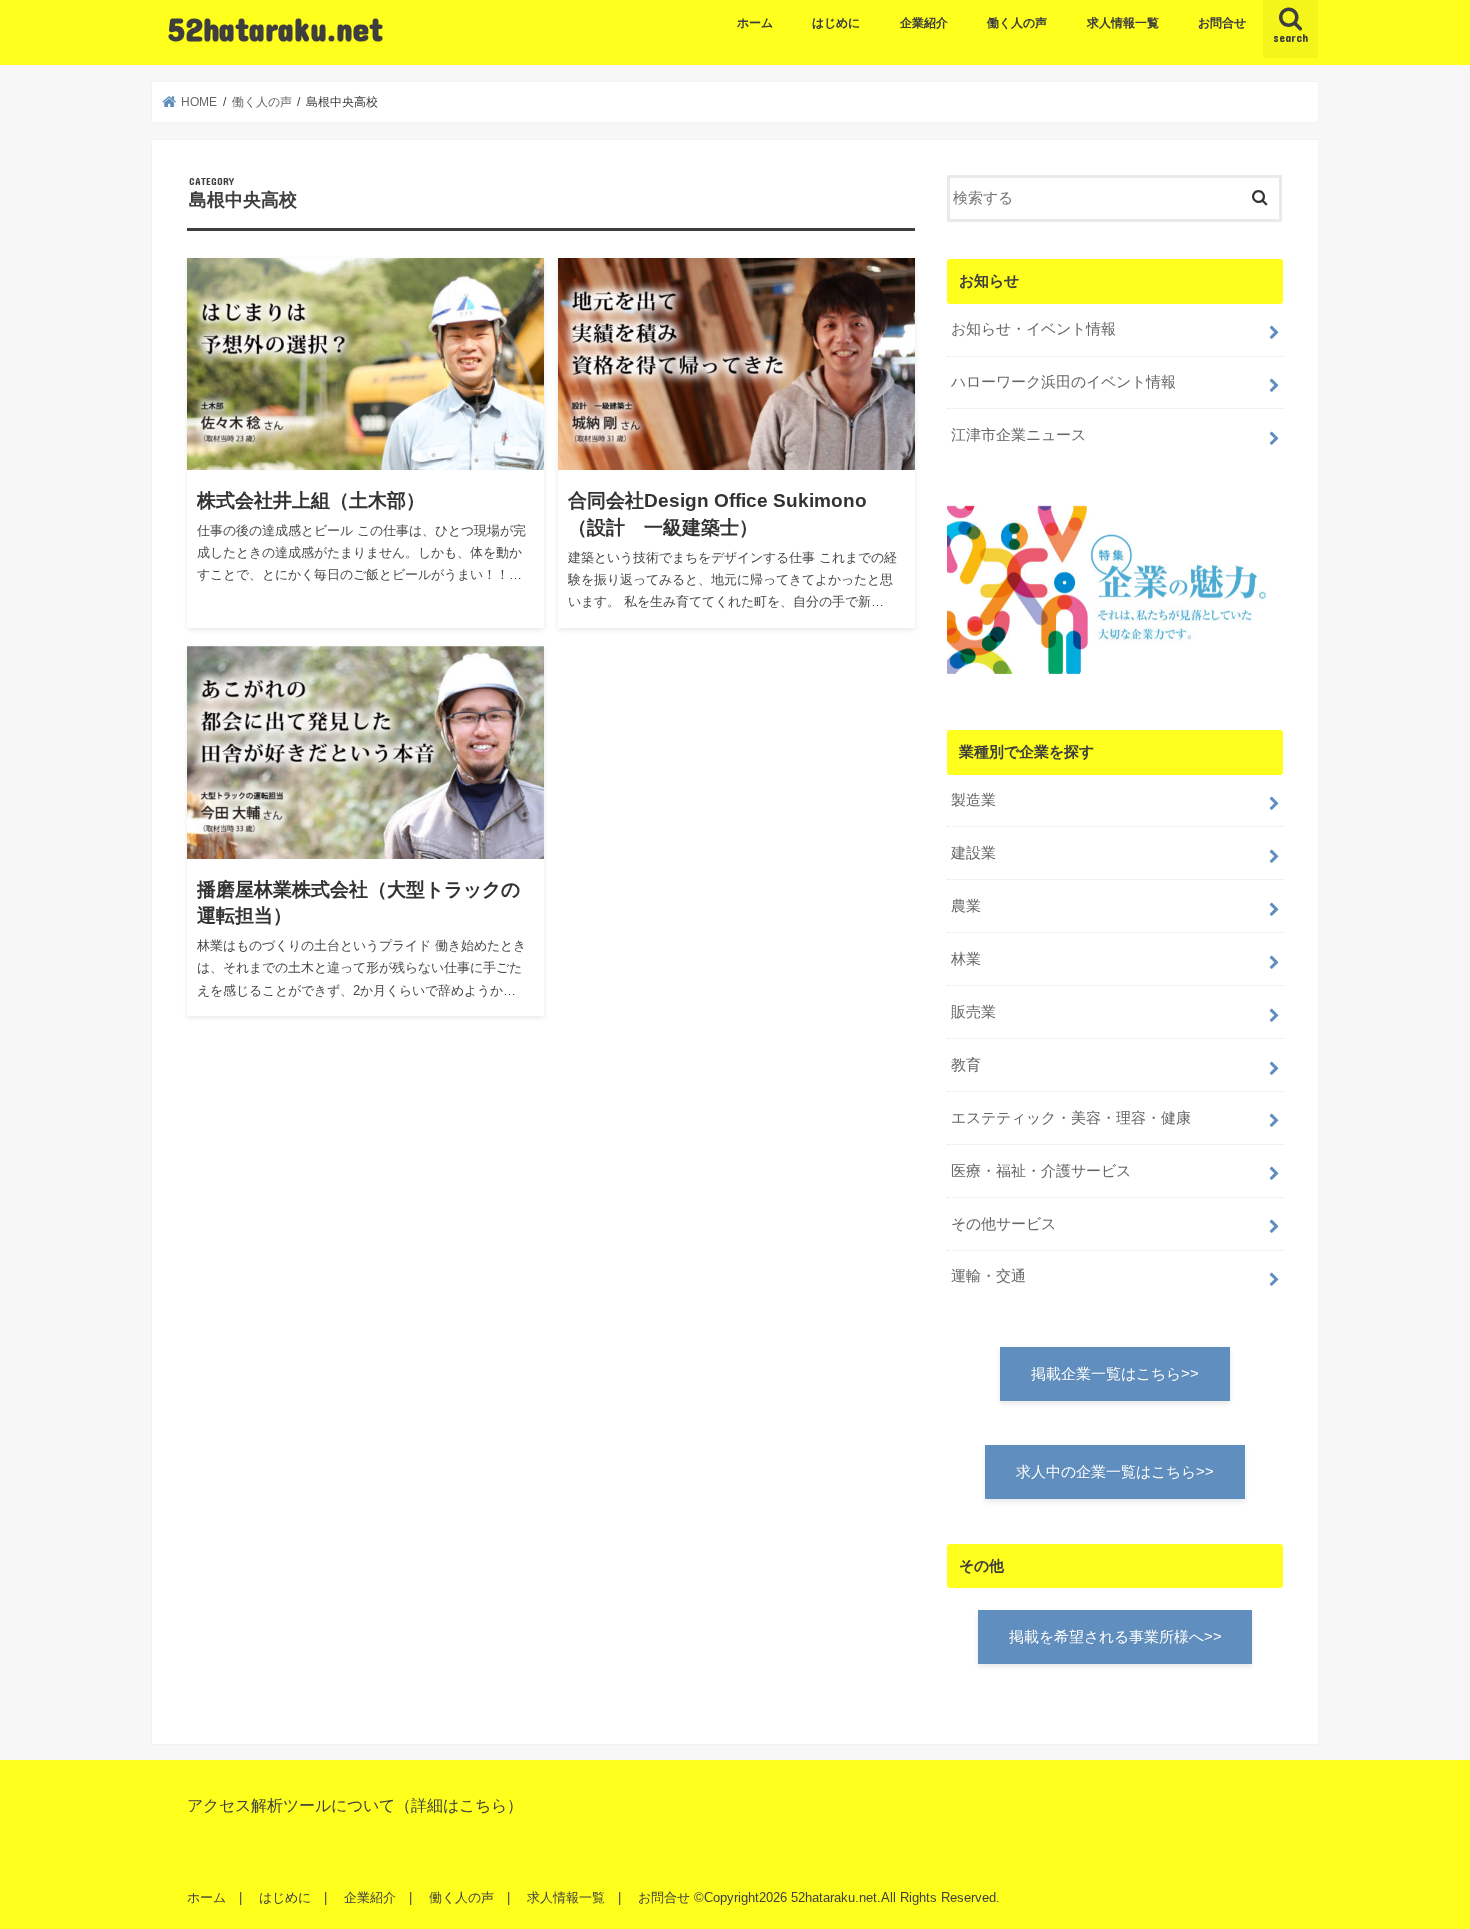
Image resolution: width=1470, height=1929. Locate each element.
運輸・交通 (988, 1276)
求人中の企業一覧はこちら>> (1115, 1472)
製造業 (973, 800)
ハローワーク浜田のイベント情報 (1063, 382)
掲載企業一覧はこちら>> (1115, 1374)
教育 (966, 1065)
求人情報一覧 (1123, 23)
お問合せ (1222, 23)
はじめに (836, 23)
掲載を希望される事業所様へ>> (1115, 1637)
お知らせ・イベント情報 (1033, 329)
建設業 (973, 853)
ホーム (755, 23)
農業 (966, 906)
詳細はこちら (459, 1805)
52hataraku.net (275, 28)
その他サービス (1003, 1224)
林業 (966, 959)
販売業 (973, 1012)
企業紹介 (924, 23)
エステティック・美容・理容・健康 (1071, 1118)
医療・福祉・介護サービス (1041, 1171)
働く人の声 (1017, 23)
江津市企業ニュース (1018, 435)
